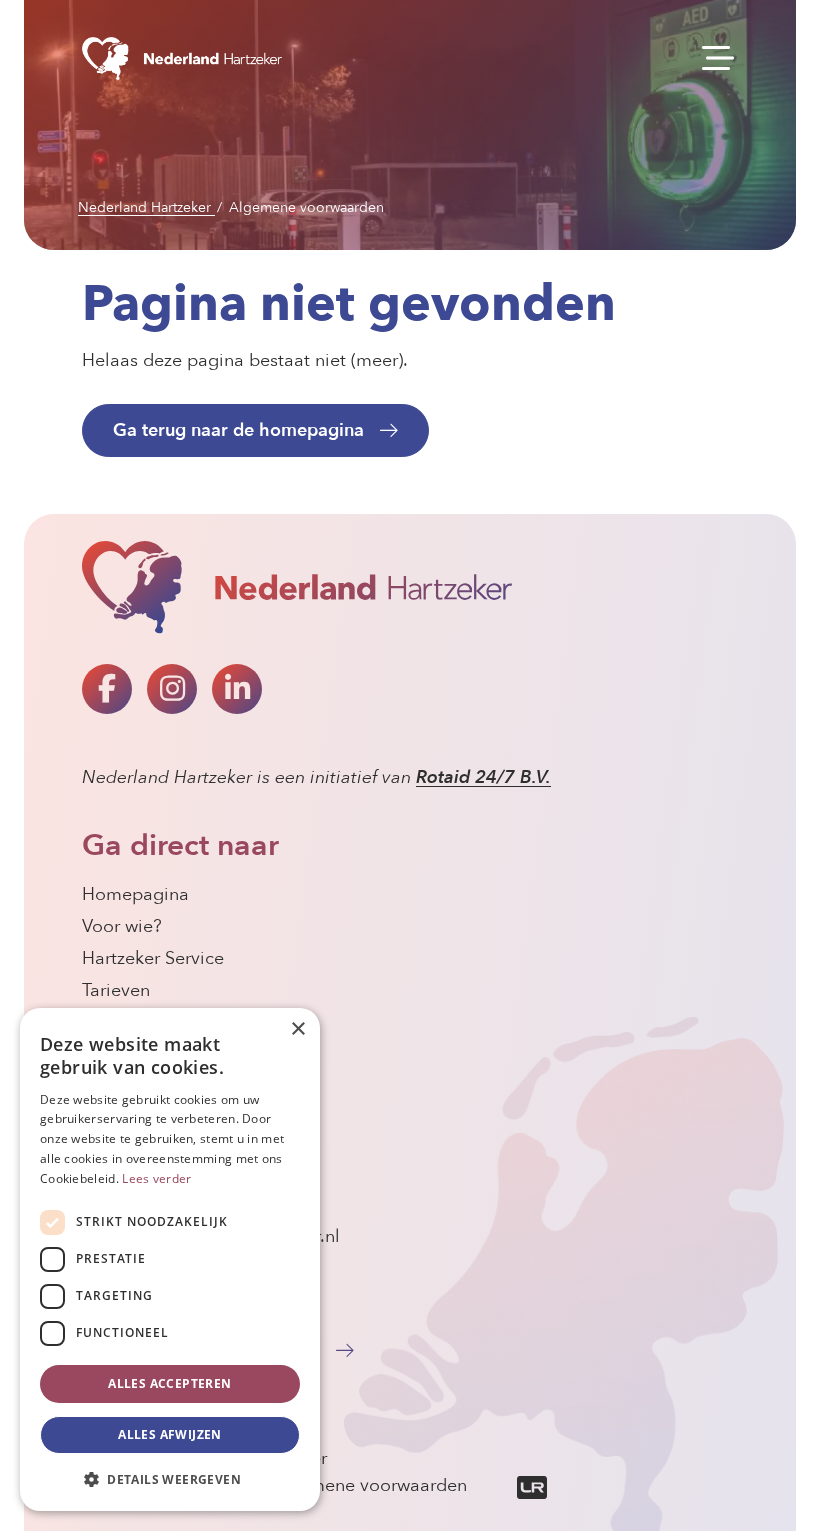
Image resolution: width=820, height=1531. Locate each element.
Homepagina (135, 894)
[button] (170, 1479)
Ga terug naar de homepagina (238, 430)
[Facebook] (107, 689)
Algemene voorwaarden (368, 1485)
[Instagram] (172, 689)
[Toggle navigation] (712, 59)
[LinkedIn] (237, 689)
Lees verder (156, 1178)
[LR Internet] (509, 1485)
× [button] (297, 1029)
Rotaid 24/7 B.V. (483, 777)
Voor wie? (122, 926)
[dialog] (170, 1259)
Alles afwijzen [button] (170, 1434)
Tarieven (116, 990)
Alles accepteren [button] (169, 1383)
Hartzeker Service (153, 958)
